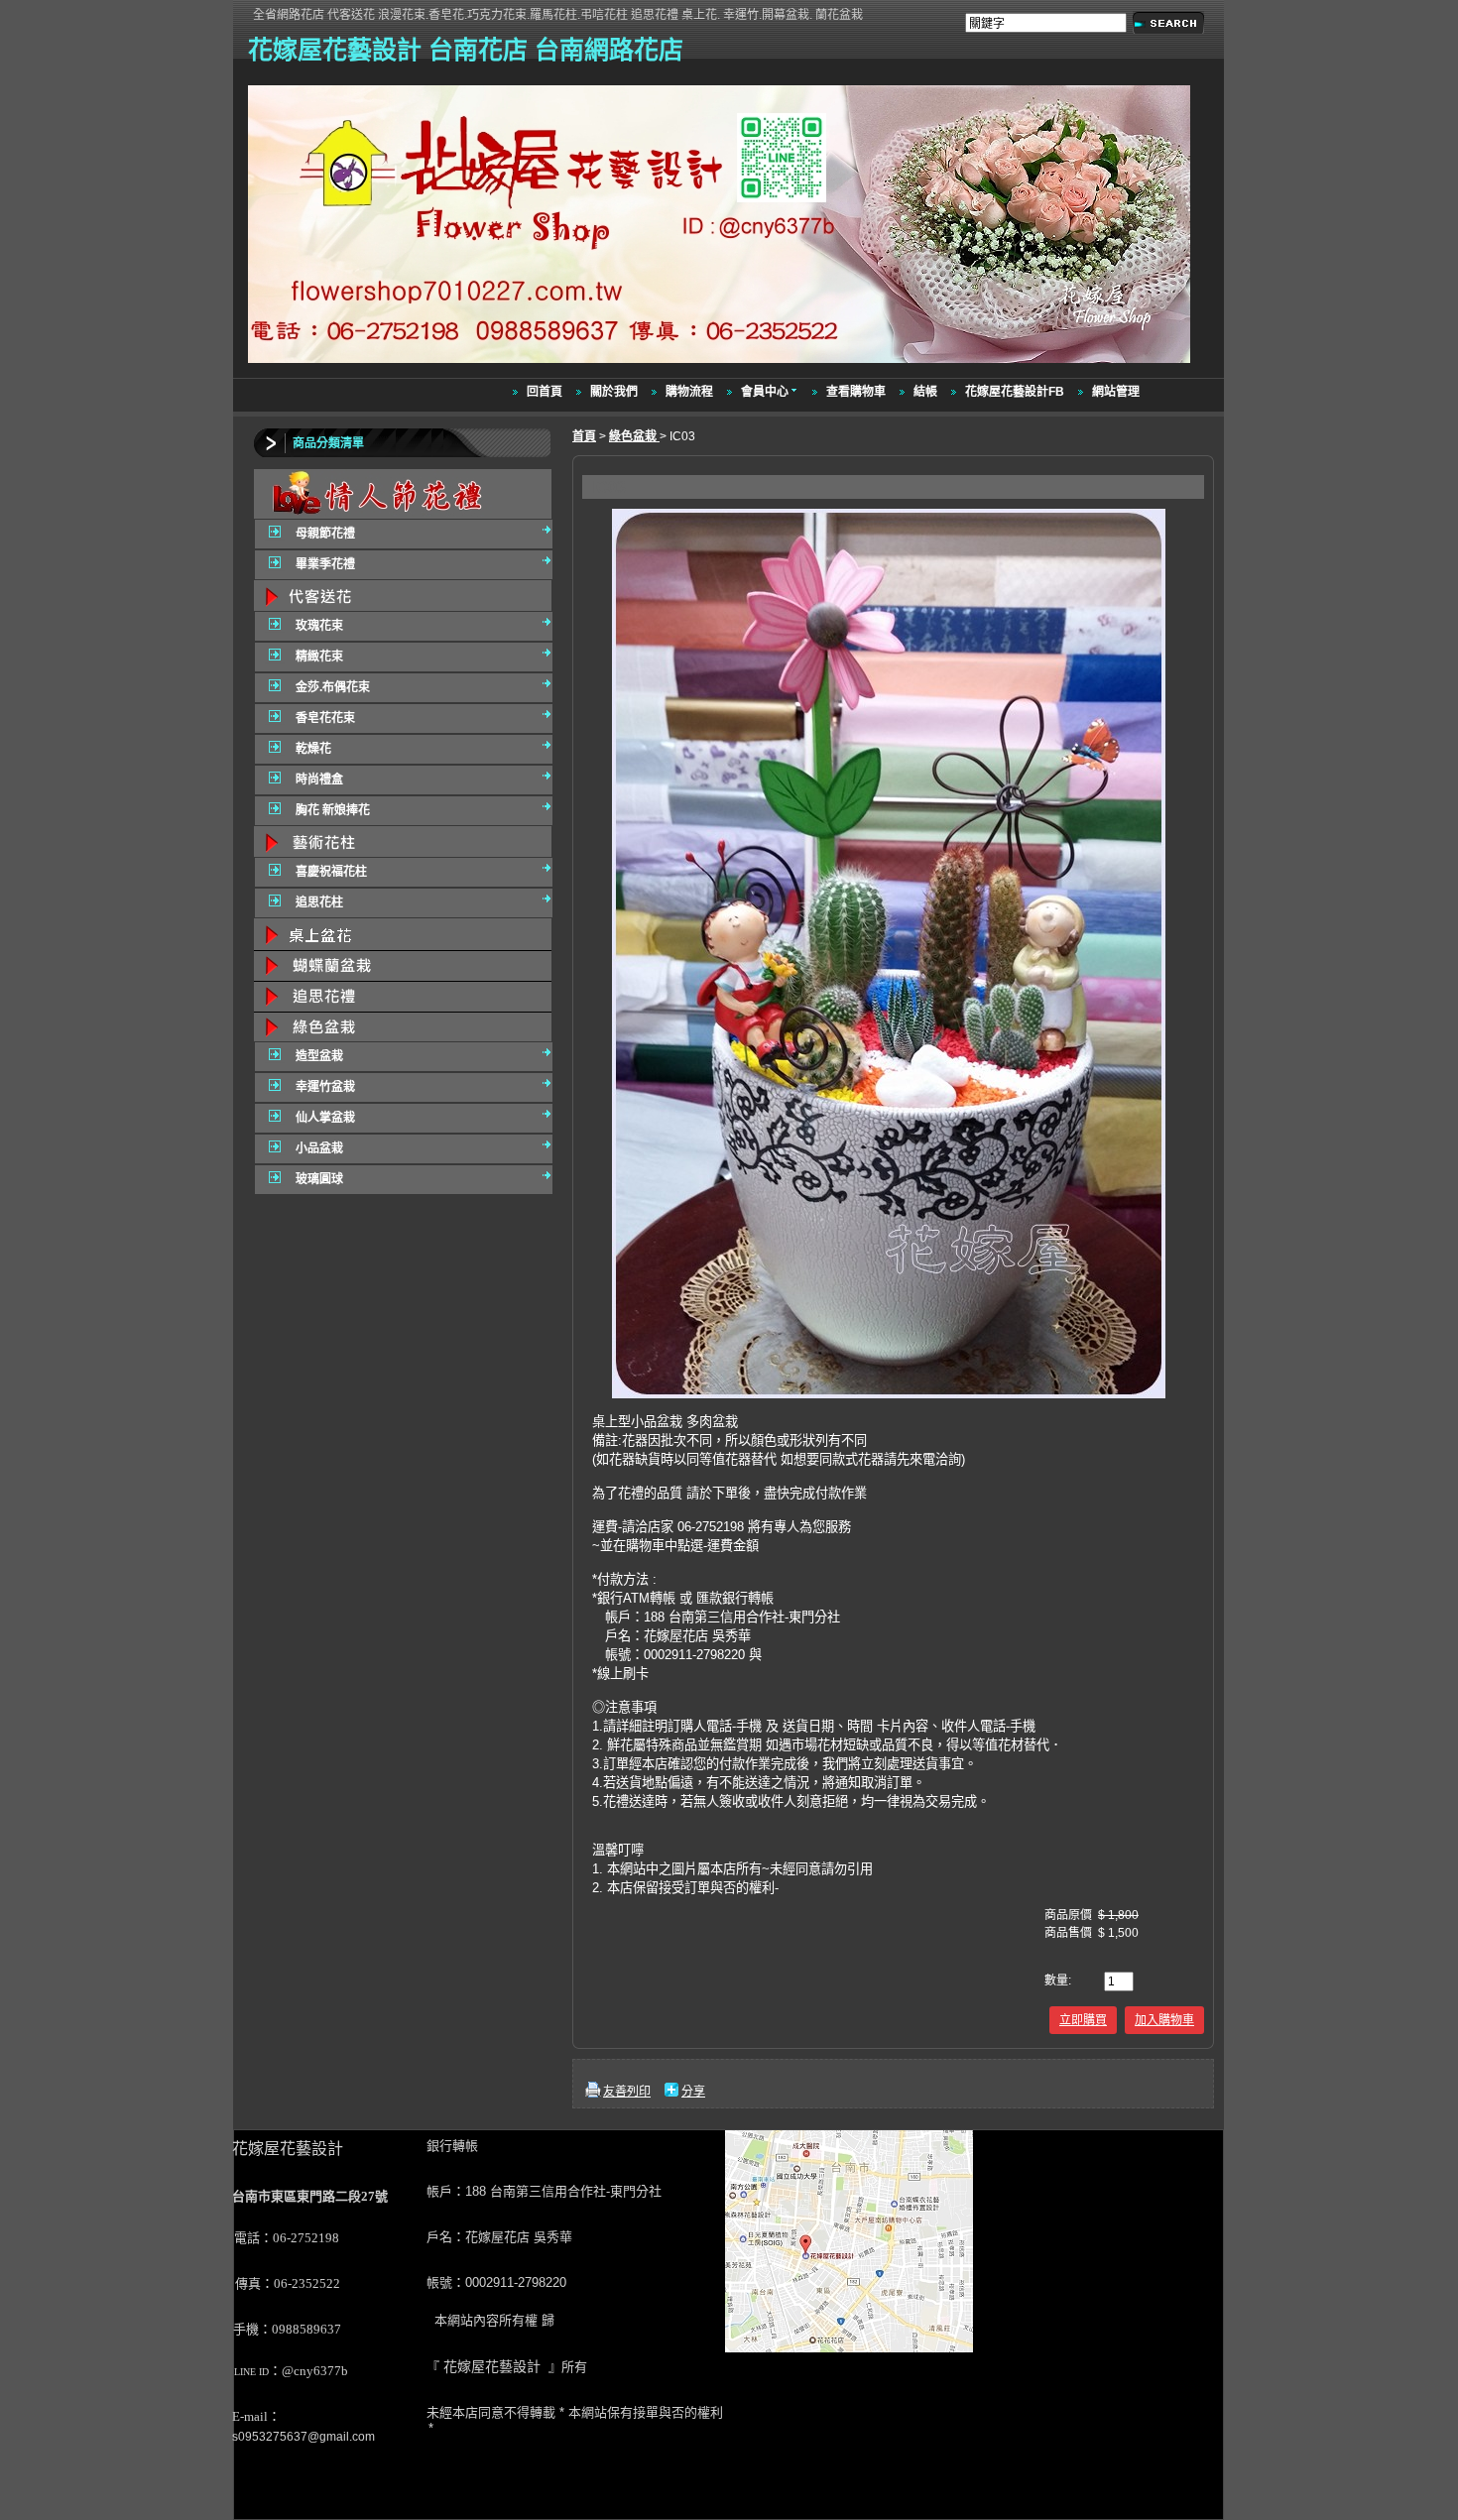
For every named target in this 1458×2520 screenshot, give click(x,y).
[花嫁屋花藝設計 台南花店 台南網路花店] (722, 364)
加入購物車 (1164, 2020)
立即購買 (1083, 2020)
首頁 (584, 436)
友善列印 (627, 2092)
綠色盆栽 (634, 436)
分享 (693, 2092)
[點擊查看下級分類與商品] (403, 494)
